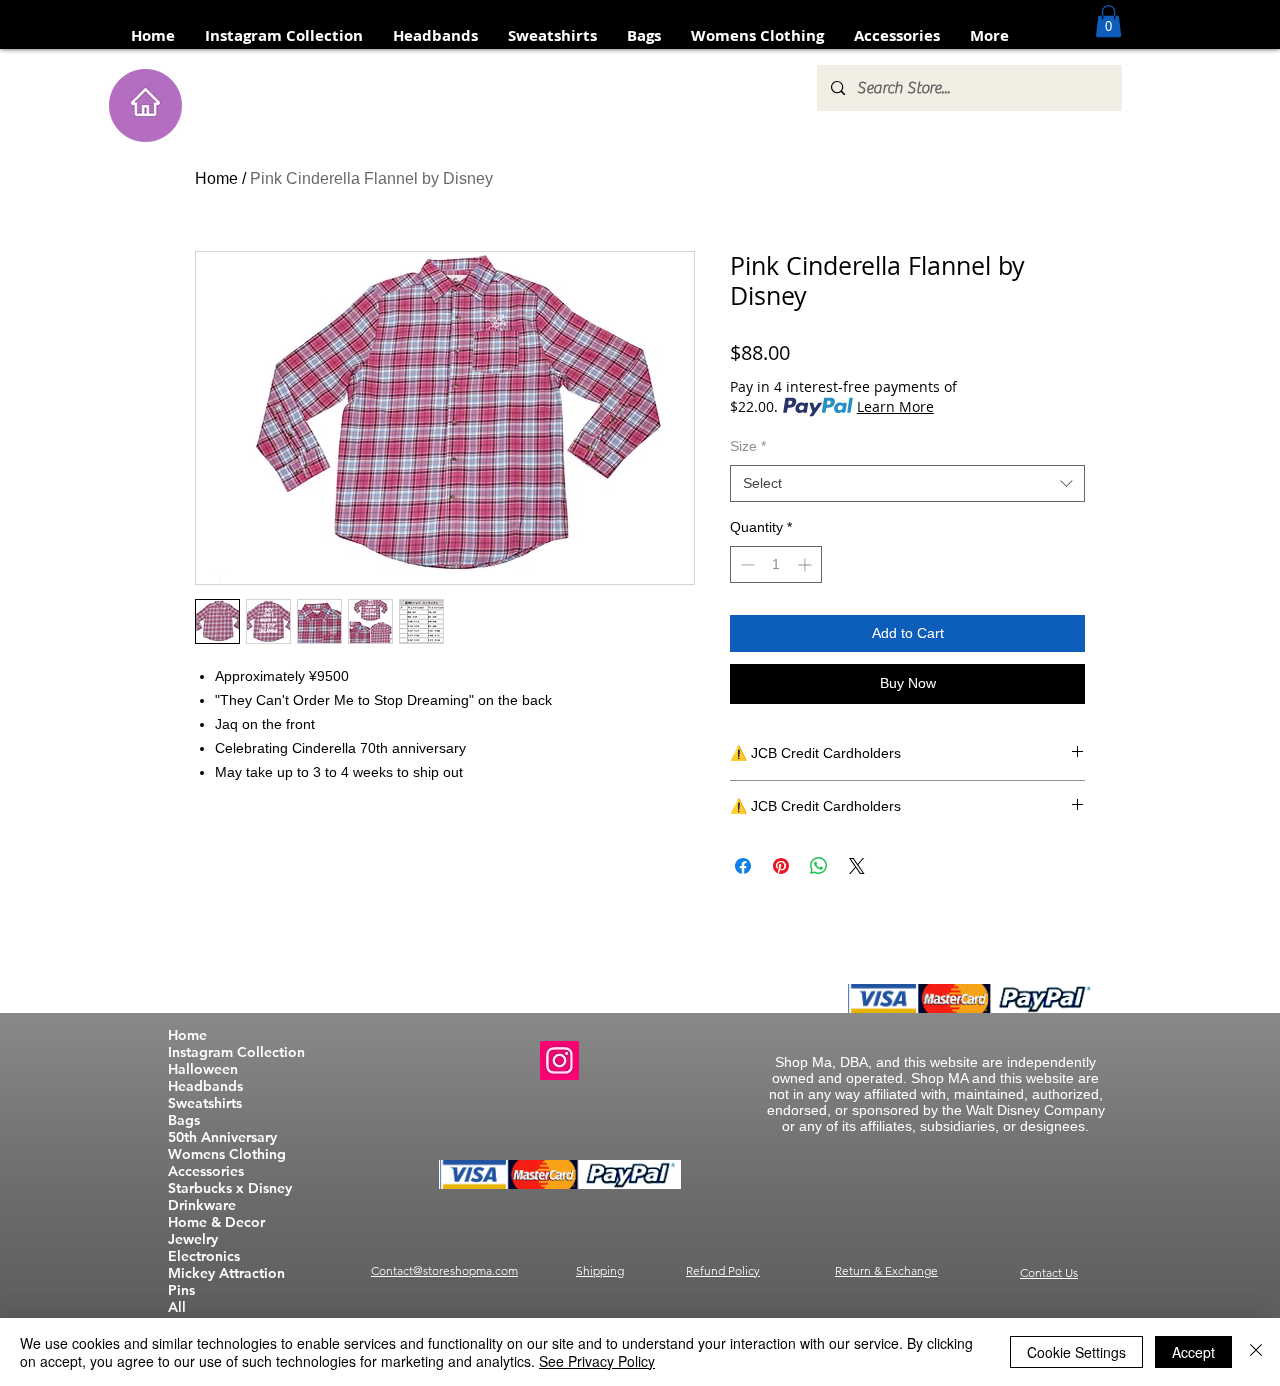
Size (748, 446)
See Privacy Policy (597, 1361)
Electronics (204, 1256)
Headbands (205, 1086)
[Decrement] (745, 564)
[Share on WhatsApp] (819, 866)
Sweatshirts (205, 1103)
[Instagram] (559, 1060)
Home (216, 178)
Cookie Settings (1076, 1352)
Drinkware (202, 1205)
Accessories (206, 1171)
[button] (1108, 21)
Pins (181, 1290)
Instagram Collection (236, 1052)
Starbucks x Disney (230, 1188)
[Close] (1256, 1352)
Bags (184, 1120)
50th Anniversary (222, 1137)
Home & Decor (216, 1222)
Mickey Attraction (226, 1273)
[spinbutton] (776, 564)
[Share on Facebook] (743, 866)
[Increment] (806, 564)
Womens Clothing (227, 1154)
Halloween (203, 1069)
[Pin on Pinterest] (781, 866)
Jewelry (193, 1239)
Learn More (895, 406)
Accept (1193, 1352)
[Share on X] (857, 866)
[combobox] (907, 484)
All (177, 1307)
